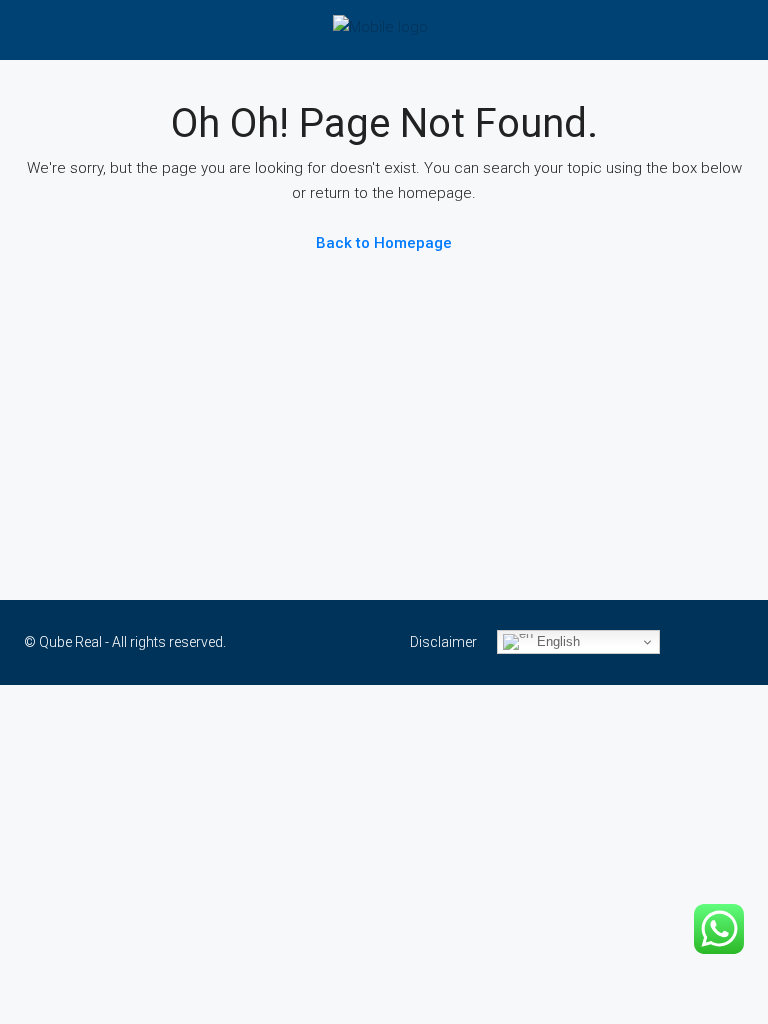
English (556, 641)
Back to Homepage (384, 243)
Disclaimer (443, 642)
